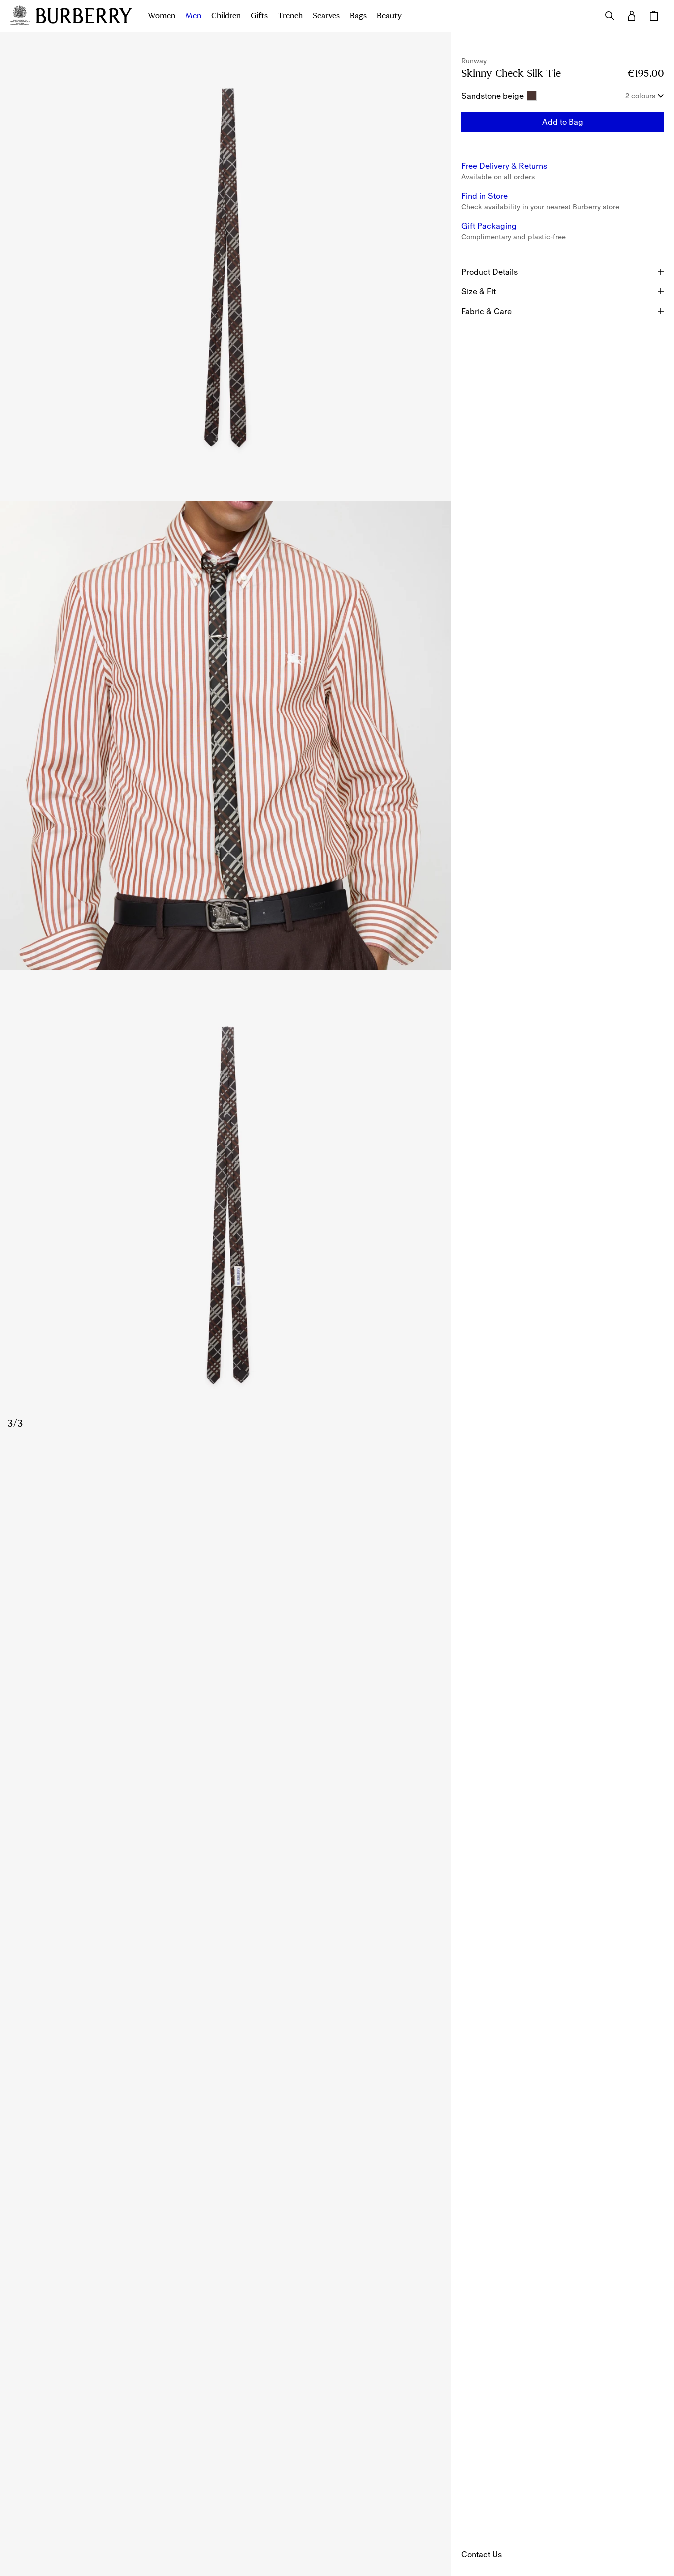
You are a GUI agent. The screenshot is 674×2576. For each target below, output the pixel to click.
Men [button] (193, 16)
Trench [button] (290, 16)
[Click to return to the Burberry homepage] (84, 16)
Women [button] (161, 16)
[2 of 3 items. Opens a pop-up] (226, 736)
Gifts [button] (259, 16)
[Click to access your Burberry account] (632, 16)
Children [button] (226, 16)
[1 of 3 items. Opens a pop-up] (226, 267)
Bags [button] (358, 16)
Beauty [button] (389, 16)
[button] (563, 122)
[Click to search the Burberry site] (610, 16)
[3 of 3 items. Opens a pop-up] (226, 1205)
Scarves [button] (326, 16)
